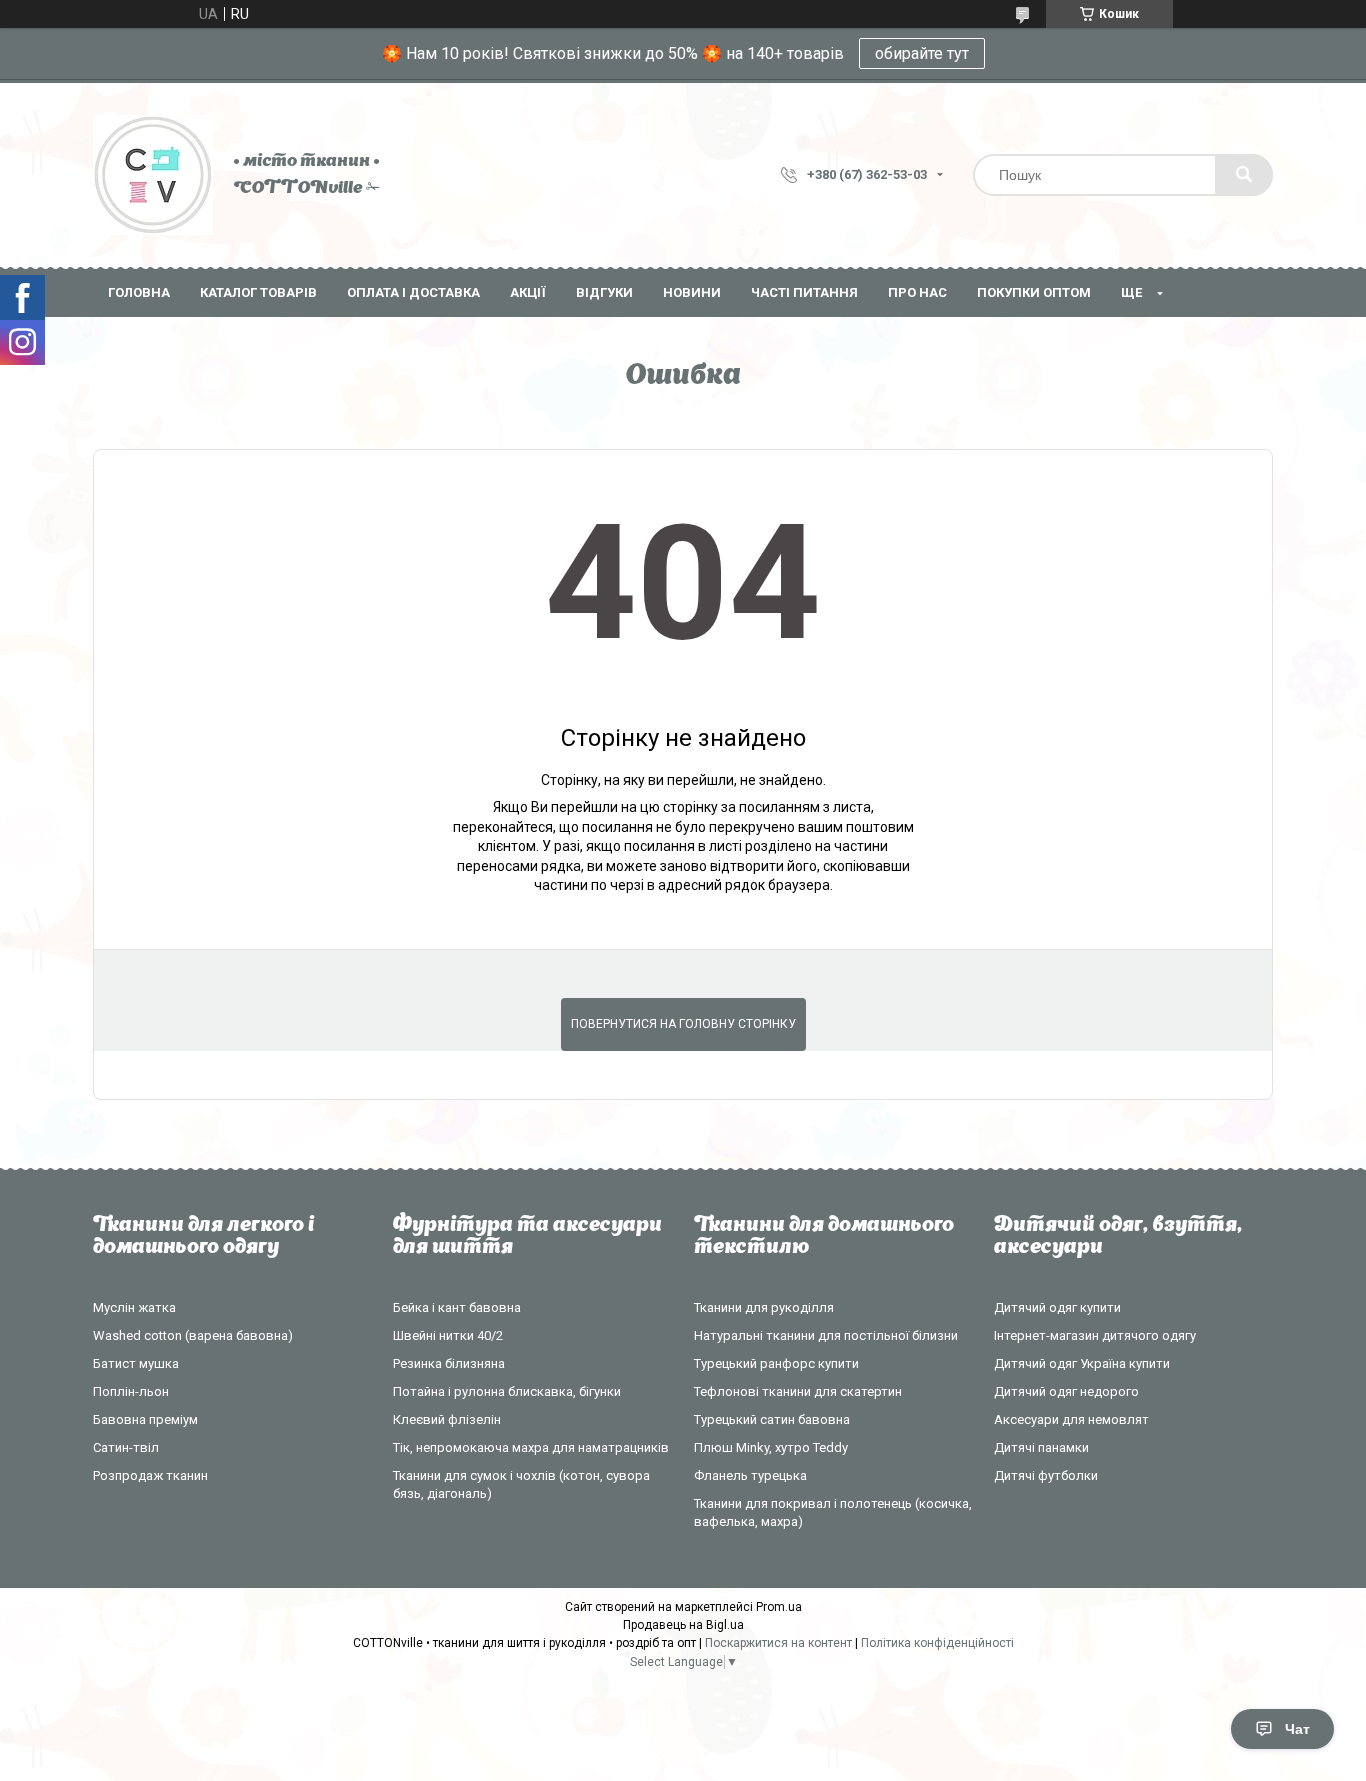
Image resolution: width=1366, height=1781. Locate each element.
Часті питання (804, 292)
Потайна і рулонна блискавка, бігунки (507, 1391)
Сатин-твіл (126, 1447)
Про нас (917, 292)
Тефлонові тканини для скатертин (798, 1391)
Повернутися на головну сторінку (683, 1024)
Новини (692, 292)
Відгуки (604, 292)
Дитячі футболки (1046, 1475)
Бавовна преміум (145, 1419)
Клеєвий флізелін (447, 1419)
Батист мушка (136, 1363)
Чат (1297, 1729)
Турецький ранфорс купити (776, 1363)
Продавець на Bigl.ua (683, 1625)
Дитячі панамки (1041, 1447)
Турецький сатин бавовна (772, 1419)
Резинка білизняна (449, 1363)
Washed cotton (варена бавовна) (193, 1335)
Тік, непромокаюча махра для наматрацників (531, 1447)
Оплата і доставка (413, 292)
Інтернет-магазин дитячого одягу (1095, 1335)
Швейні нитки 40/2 (448, 1335)
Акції (528, 292)
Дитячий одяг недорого (1066, 1391)
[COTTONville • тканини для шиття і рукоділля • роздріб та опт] (153, 175)
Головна (139, 292)
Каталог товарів (258, 292)
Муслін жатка (134, 1307)
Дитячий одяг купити (1057, 1307)
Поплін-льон (131, 1391)
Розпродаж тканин (150, 1475)
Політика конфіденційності (937, 1643)
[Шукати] (1244, 175)
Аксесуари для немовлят (1071, 1419)
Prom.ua (779, 1607)
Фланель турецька (750, 1475)
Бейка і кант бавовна (457, 1307)
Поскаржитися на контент (778, 1643)
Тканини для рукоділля (764, 1307)
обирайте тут (922, 53)
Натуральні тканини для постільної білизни (826, 1335)
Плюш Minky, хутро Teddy (771, 1447)
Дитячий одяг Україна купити (1082, 1363)
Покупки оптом (1034, 292)
